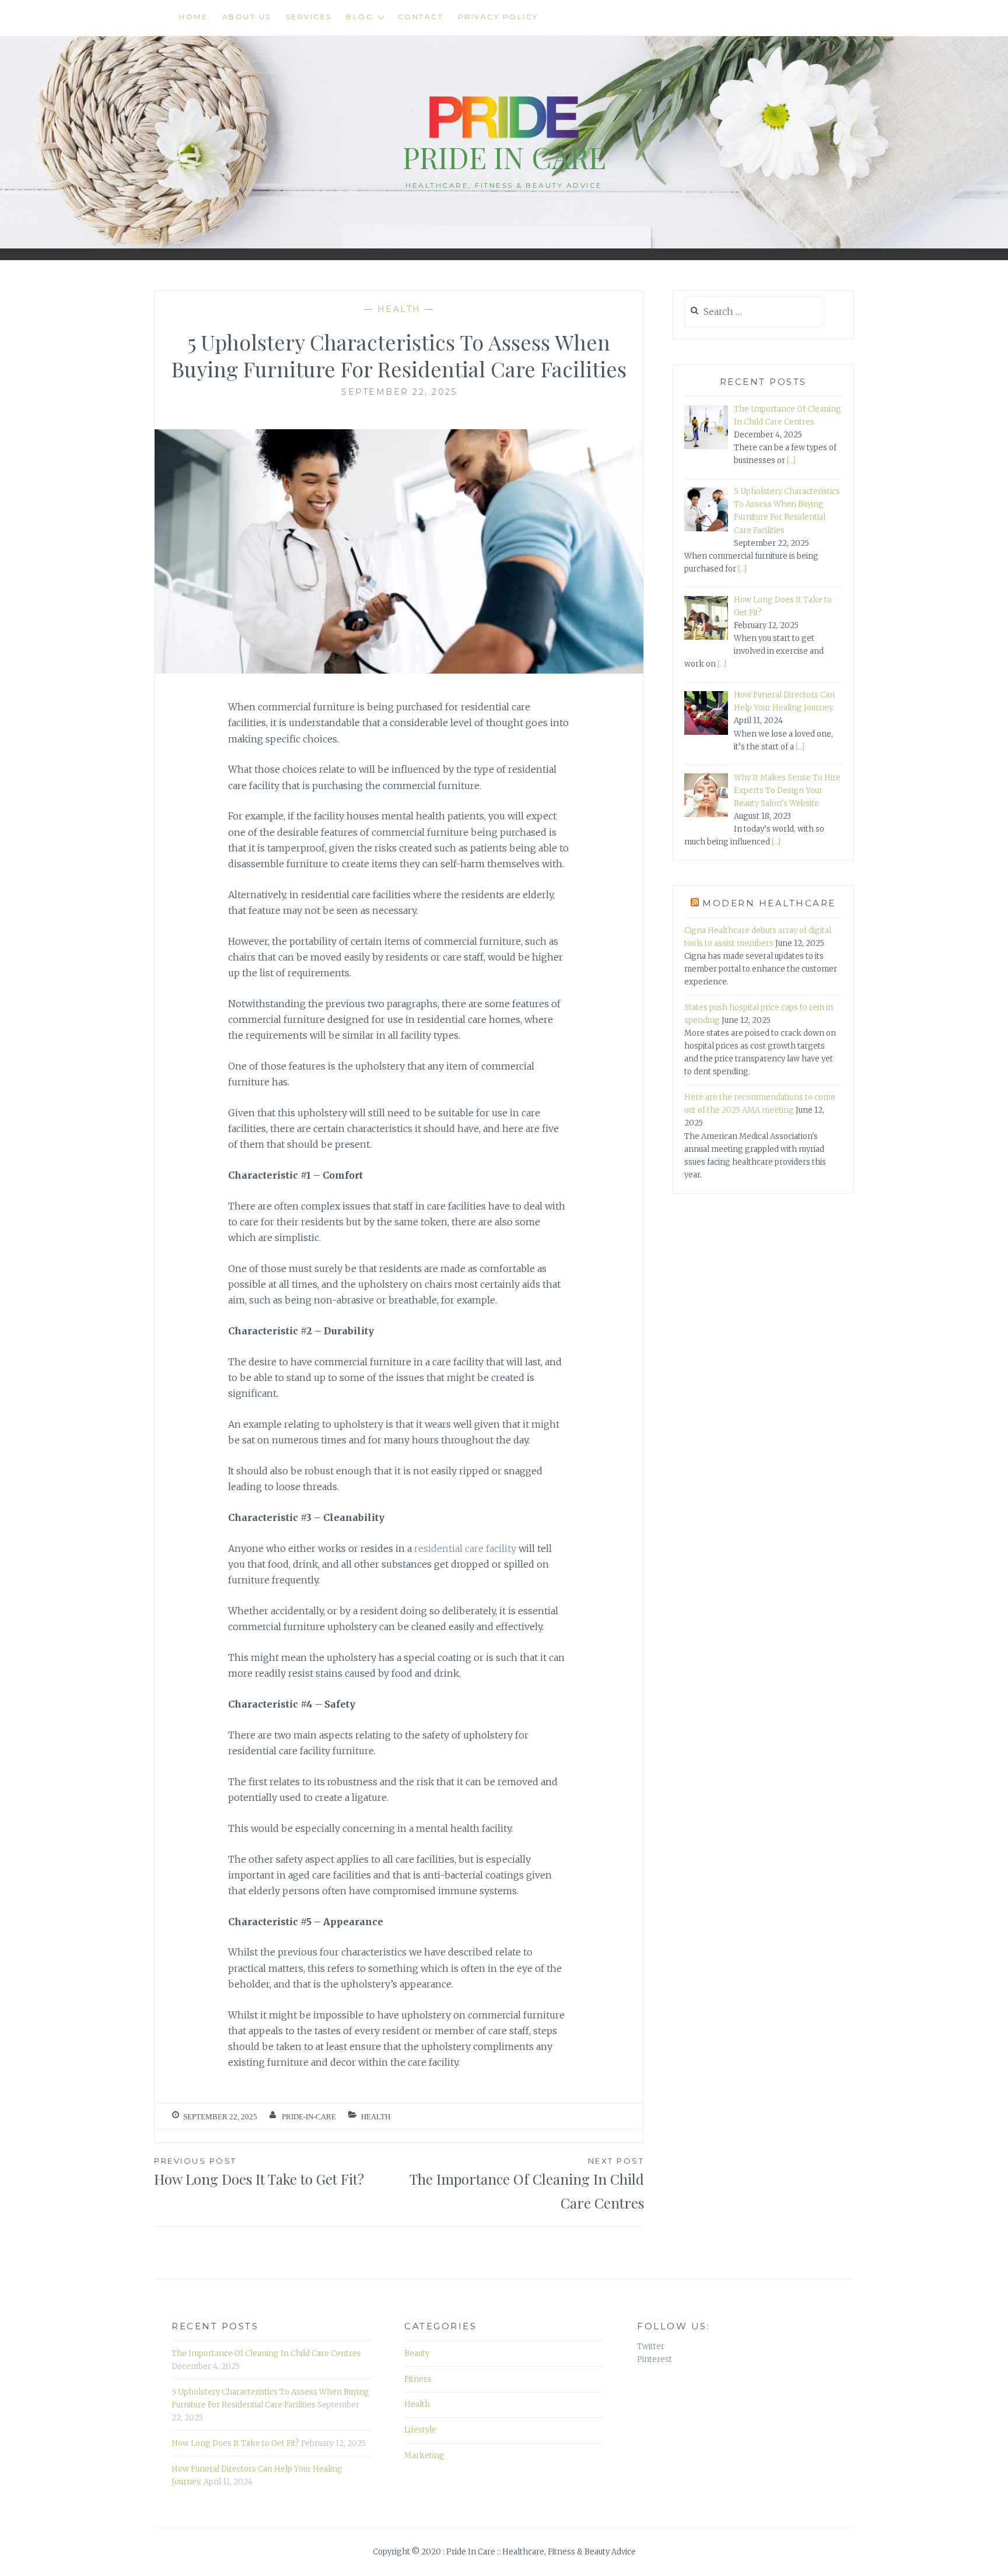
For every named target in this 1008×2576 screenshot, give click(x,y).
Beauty (417, 2354)
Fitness (418, 2379)
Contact (421, 17)
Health (399, 309)
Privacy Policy (498, 17)
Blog (360, 17)
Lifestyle (420, 2430)
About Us (247, 17)
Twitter (651, 2347)
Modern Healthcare (769, 903)
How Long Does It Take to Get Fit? (259, 2172)
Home (193, 17)
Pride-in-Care (309, 2117)
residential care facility (465, 1548)
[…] (791, 460)
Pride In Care (504, 157)
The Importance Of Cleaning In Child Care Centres (527, 2184)
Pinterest (654, 2359)
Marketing (424, 2456)
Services (309, 17)
